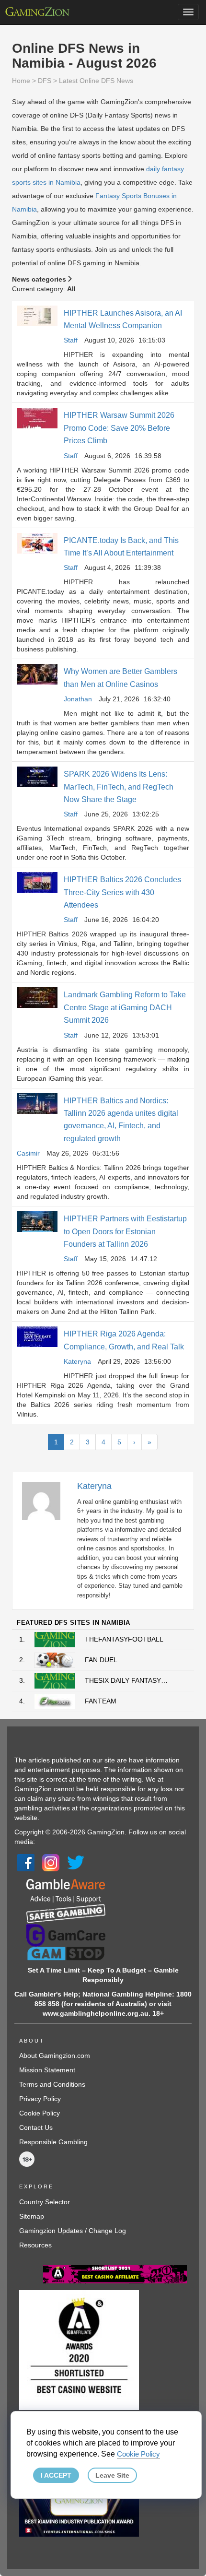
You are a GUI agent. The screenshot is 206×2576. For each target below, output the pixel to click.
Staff (71, 340)
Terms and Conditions (52, 2084)
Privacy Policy (40, 2099)
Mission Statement (47, 2070)
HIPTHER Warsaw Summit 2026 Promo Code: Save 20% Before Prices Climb (119, 428)
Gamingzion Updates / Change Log (73, 2231)
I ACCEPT (56, 2475)
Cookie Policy (40, 2113)
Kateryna (77, 1361)
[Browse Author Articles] (46, 1501)
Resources (35, 2245)
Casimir (28, 1153)
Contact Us (36, 2127)
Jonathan (78, 699)
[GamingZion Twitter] (76, 1862)
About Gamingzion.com (55, 2056)
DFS (45, 81)
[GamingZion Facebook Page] (26, 1862)
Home (21, 81)
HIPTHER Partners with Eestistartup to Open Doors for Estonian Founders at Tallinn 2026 (125, 1231)
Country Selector (45, 2202)
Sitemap (32, 2216)
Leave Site (112, 2475)
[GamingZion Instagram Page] (51, 1862)
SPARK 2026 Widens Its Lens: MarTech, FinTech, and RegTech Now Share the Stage (119, 787)
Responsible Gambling (53, 2142)
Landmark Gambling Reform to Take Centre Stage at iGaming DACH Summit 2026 (125, 1007)
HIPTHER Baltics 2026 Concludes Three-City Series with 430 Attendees (122, 892)
